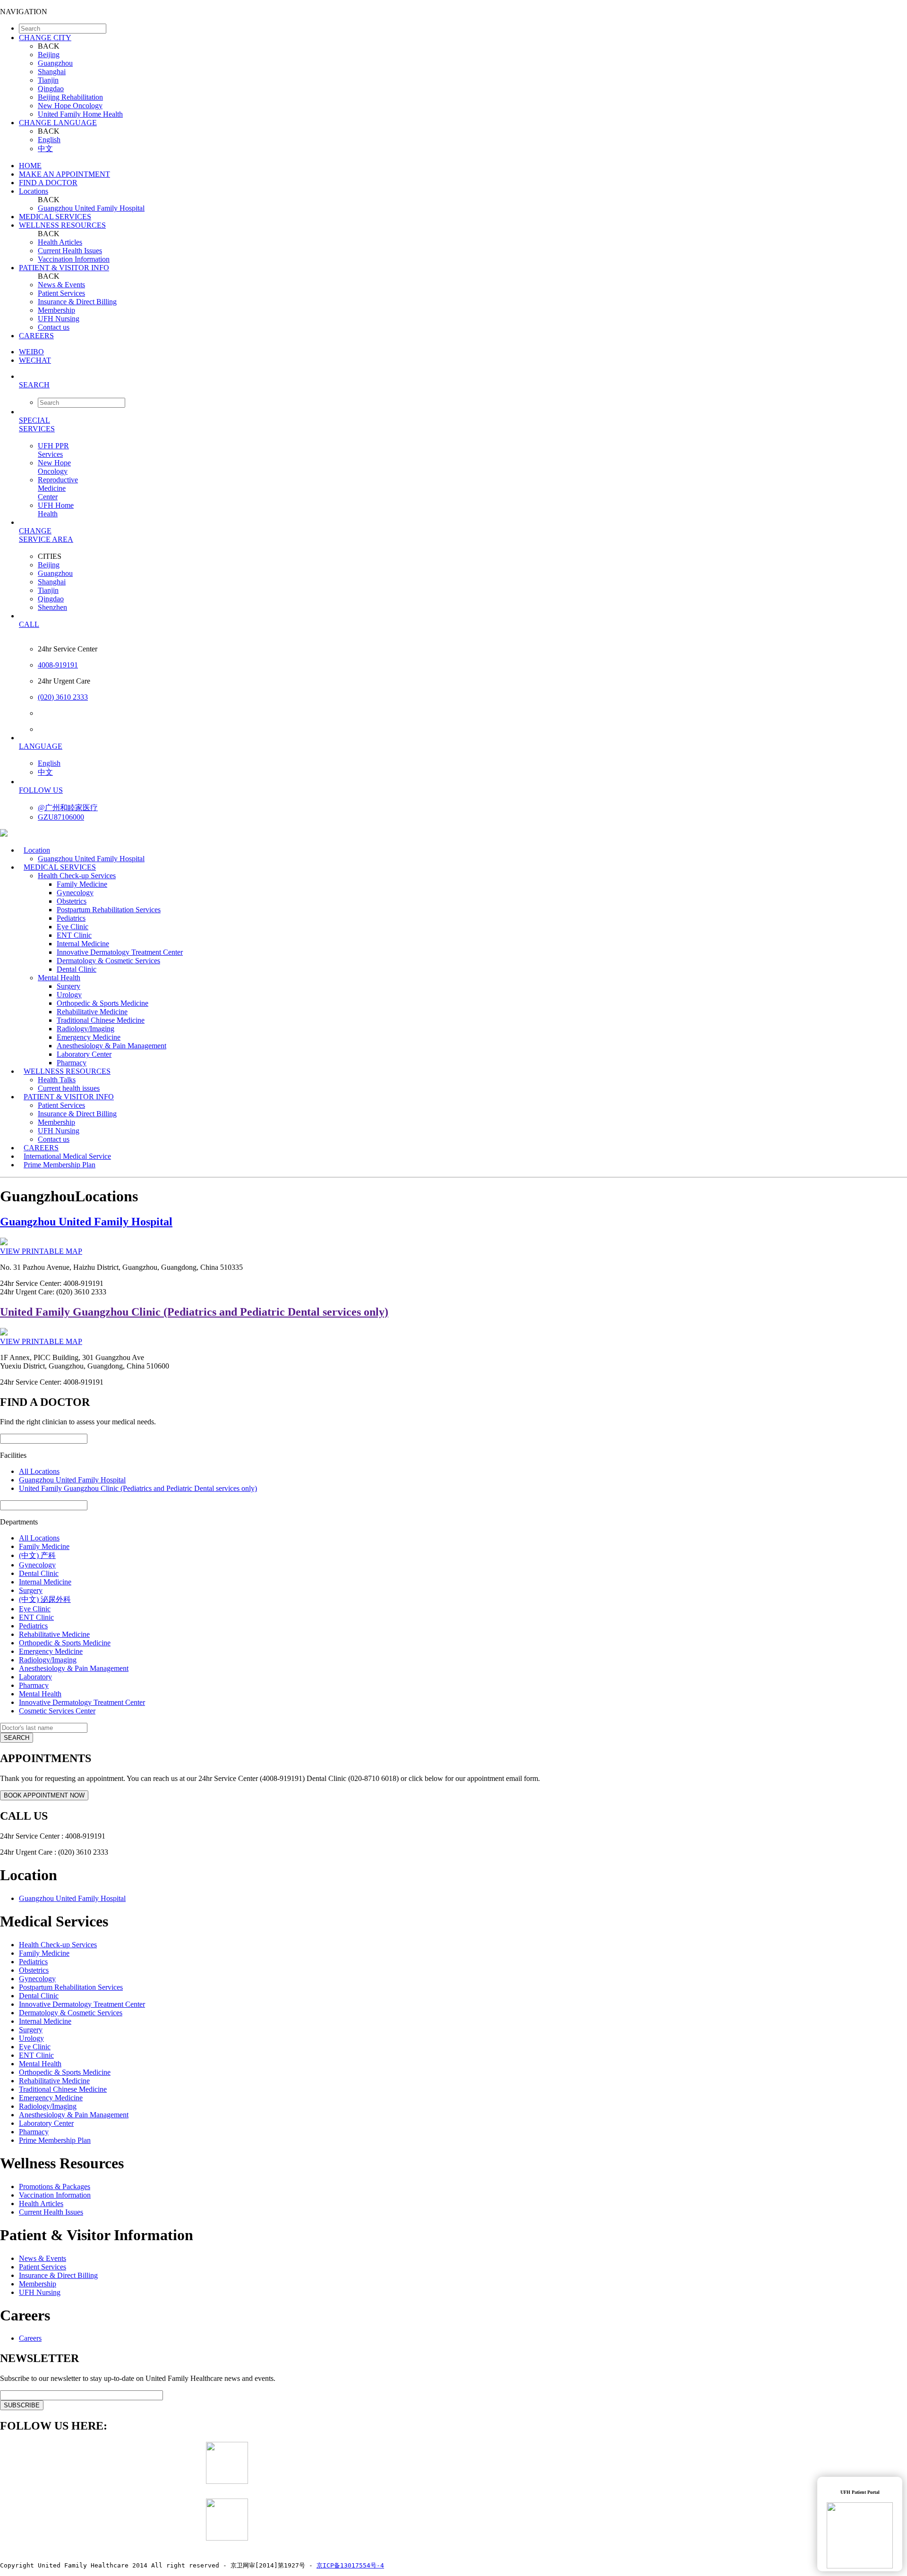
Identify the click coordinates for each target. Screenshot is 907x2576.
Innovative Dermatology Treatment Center (120, 952)
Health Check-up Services (77, 876)
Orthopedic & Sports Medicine (103, 1003)
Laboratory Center (84, 1054)
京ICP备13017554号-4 (350, 2565)
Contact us (54, 327)
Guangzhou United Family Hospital (91, 208)
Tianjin (48, 80)
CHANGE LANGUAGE (58, 123)
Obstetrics (72, 901)
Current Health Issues (70, 251)
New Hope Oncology (70, 106)
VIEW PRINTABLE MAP (41, 1251)
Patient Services (61, 293)
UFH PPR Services (53, 450)
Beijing (49, 55)
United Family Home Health (80, 114)
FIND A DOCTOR (48, 183)
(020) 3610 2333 (63, 697)
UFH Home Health (56, 509)
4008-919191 (58, 665)
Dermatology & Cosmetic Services (108, 961)
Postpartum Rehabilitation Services (109, 910)
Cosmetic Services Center (57, 1711)
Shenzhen (52, 607)
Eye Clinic (73, 927)
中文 (45, 149)
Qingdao (51, 89)
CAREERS (36, 336)
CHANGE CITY (45, 38)
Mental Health (59, 978)
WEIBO (31, 352)
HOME (30, 166)
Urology (69, 995)
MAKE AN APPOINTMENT (64, 174)
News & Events (61, 285)
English (49, 140)
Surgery (68, 986)
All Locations (39, 1471)
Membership (56, 310)
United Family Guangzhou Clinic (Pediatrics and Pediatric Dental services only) (194, 1312)
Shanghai (52, 72)
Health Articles (60, 242)
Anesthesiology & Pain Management (111, 1046)
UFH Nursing (59, 319)
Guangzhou (55, 63)
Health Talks (57, 1080)
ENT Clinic (74, 935)
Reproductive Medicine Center (58, 488)
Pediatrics (71, 918)
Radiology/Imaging (86, 1029)
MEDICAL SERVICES (55, 217)
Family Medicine (82, 884)
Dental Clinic (77, 969)
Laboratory (35, 1677)
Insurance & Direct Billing (77, 302)
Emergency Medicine (89, 1037)
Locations (34, 191)
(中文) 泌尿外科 (45, 1599)
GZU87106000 (61, 817)
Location (37, 850)
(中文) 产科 (37, 1555)
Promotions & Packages (55, 2187)
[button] (463, 385)
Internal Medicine (83, 944)
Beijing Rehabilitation (70, 97)
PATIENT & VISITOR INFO (64, 268)
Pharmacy (34, 1685)
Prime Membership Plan (60, 1165)
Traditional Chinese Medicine (101, 1020)
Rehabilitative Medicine (92, 1012)
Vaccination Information (74, 259)
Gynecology (75, 893)
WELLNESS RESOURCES (62, 225)
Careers (30, 2338)
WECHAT (35, 360)
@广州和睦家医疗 (68, 808)
